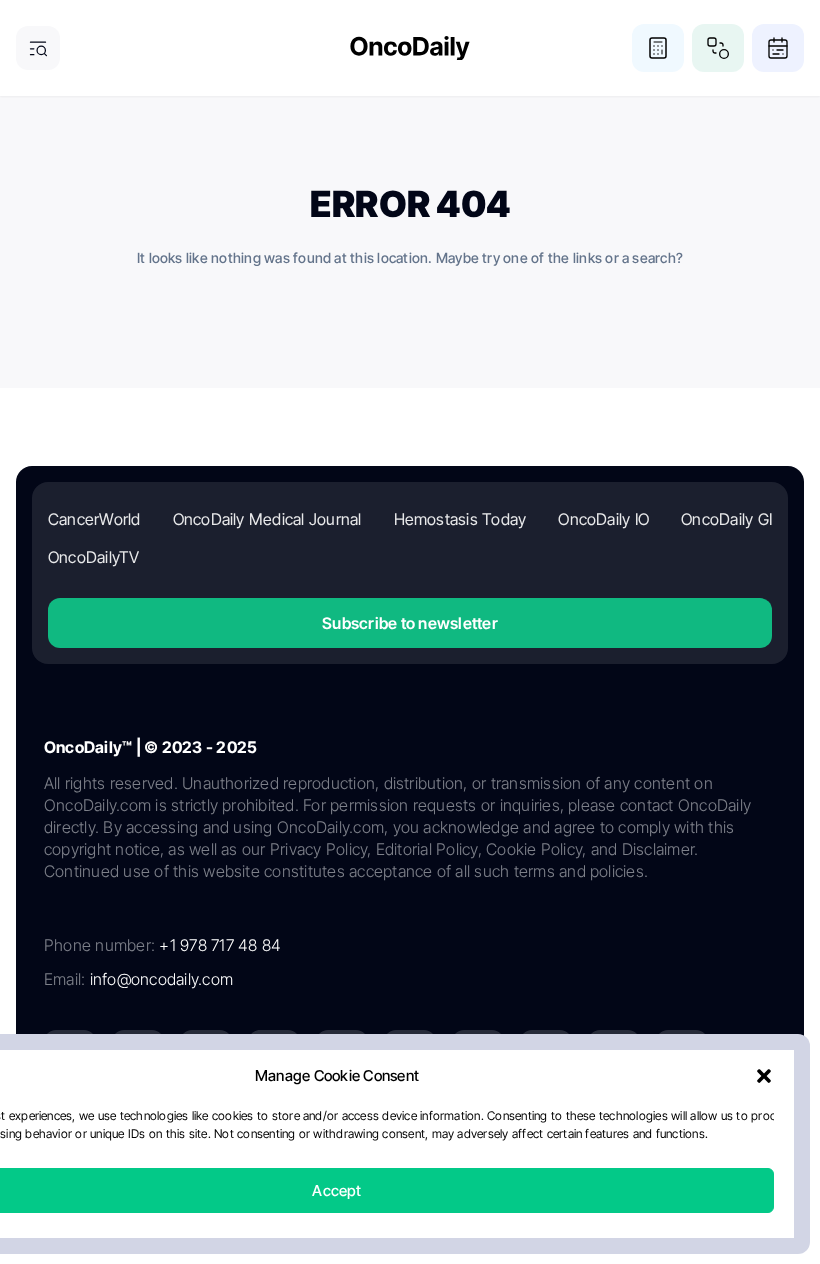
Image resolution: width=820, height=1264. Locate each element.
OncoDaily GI (726, 519)
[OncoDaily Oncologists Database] (718, 48)
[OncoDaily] (410, 48)
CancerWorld (94, 519)
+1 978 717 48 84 (220, 945)
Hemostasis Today (460, 519)
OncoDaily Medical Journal (267, 519)
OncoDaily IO (603, 519)
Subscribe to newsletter (410, 623)
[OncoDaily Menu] (38, 48)
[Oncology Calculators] (658, 48)
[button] (764, 1076)
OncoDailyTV (94, 557)
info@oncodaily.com (161, 979)
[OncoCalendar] (778, 48)
